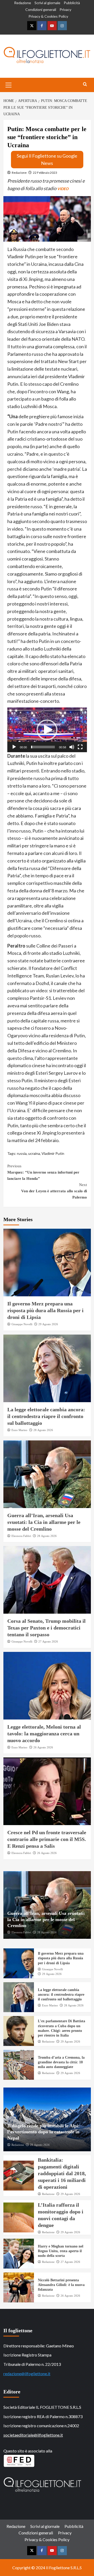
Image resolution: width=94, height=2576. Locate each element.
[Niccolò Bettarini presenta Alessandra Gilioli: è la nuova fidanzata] (19, 2287)
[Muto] (72, 747)
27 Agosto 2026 (48, 1641)
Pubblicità (72, 3)
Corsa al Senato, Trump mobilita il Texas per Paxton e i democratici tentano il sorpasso (46, 1628)
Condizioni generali (41, 9)
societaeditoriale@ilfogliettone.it (33, 2435)
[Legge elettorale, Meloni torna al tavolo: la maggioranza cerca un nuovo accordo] (47, 1686)
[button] (47, 730)
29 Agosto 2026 (48, 1324)
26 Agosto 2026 (43, 1747)
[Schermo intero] (80, 747)
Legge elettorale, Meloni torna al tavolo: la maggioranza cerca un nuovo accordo (44, 1734)
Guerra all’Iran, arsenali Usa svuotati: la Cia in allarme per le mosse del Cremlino (44, 1522)
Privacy (65, 9)
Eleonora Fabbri (21, 1536)
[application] (47, 730)
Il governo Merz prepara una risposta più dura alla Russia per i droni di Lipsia (45, 1310)
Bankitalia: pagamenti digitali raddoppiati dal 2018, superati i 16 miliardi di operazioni (62, 2173)
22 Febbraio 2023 (45, 173)
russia (22, 1153)
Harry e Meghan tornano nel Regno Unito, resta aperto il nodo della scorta (61, 2251)
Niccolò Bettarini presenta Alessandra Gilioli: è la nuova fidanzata (61, 2285)
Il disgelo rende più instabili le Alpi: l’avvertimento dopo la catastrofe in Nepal (43, 2132)
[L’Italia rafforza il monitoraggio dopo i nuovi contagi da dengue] (19, 2217)
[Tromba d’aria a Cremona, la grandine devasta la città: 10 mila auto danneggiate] (19, 2065)
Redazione (23, 3)
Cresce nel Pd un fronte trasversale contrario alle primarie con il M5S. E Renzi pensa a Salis (47, 1839)
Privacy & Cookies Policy (48, 16)
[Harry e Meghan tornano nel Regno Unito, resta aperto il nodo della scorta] (19, 2254)
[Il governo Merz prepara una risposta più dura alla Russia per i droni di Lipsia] (47, 1263)
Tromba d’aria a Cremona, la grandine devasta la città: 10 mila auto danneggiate (61, 2062)
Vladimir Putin (53, 1153)
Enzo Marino (19, 1430)
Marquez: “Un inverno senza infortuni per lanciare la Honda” (43, 1172)
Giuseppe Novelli (22, 1324)
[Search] (85, 84)
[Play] (14, 747)
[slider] (43, 747)
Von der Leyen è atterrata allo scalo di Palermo (54, 1191)
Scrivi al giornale (47, 3)
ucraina (34, 1153)
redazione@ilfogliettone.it (27, 2374)
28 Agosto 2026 (43, 1430)
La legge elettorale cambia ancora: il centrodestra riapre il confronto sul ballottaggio (46, 1416)
